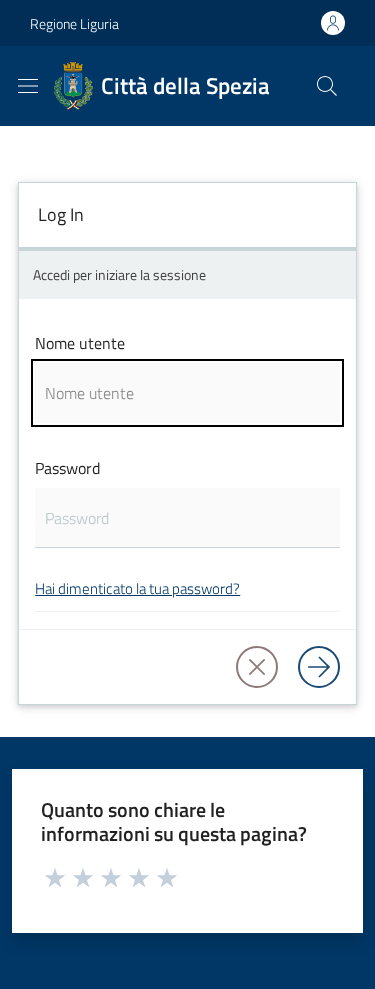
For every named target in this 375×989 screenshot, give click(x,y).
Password (67, 468)
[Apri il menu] (28, 86)
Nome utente (80, 343)
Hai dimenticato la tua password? (137, 588)
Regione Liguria (74, 23)
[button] (327, 86)
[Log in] (319, 667)
